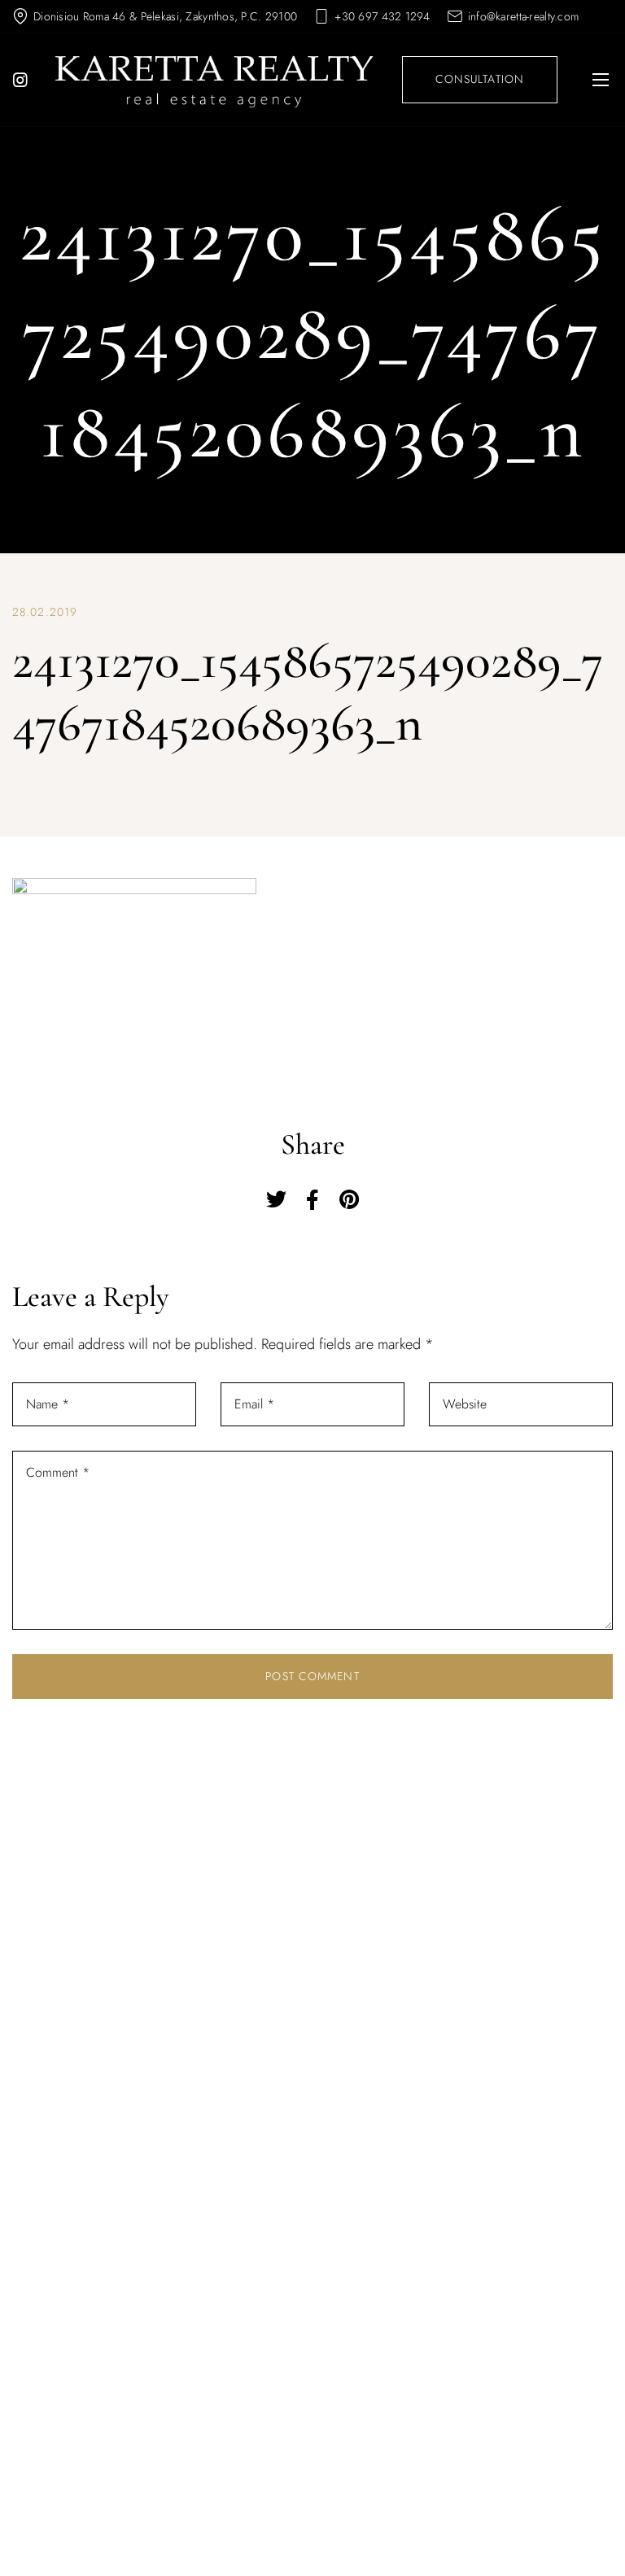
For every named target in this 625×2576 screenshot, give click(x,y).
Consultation (480, 79)
